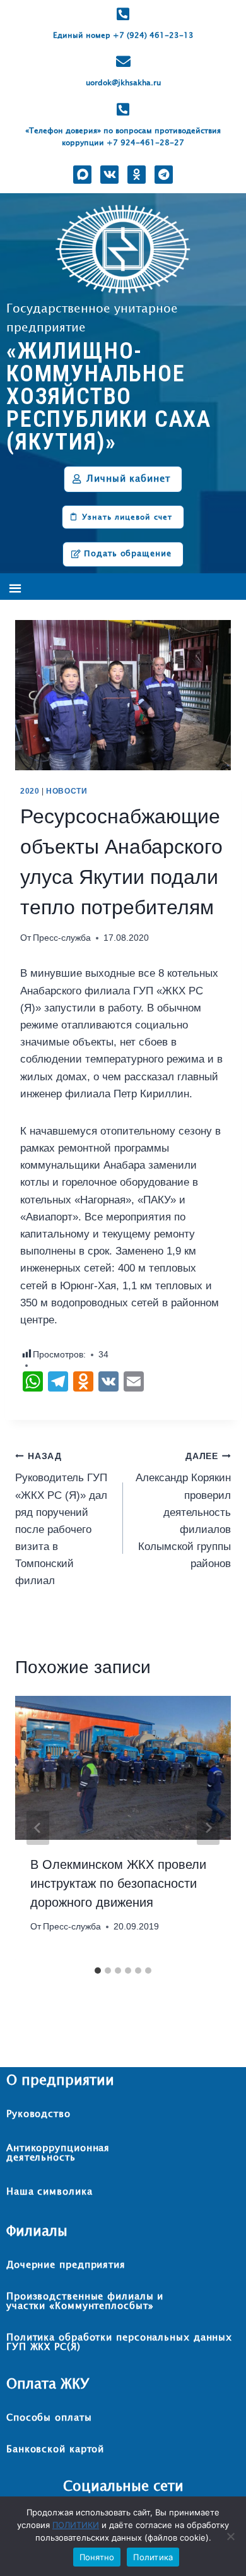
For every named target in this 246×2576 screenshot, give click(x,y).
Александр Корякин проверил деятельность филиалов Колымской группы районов (183, 1511)
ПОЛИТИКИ (76, 2525)
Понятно (97, 2557)
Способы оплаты (49, 2418)
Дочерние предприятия (66, 2265)
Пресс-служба (62, 938)
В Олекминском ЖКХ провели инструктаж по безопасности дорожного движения (118, 1883)
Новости (67, 791)
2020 (30, 791)
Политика (153, 2557)
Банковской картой (55, 2449)
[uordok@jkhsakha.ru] (123, 62)
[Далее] (208, 1828)
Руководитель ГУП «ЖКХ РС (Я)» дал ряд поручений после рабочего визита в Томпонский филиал (61, 1519)
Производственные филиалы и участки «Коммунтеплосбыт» (85, 2301)
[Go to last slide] (38, 1828)
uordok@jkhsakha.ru (123, 83)
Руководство (38, 2114)
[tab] (98, 1971)
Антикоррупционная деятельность (58, 2153)
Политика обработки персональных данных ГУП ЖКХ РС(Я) (119, 2342)
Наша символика (50, 2192)
